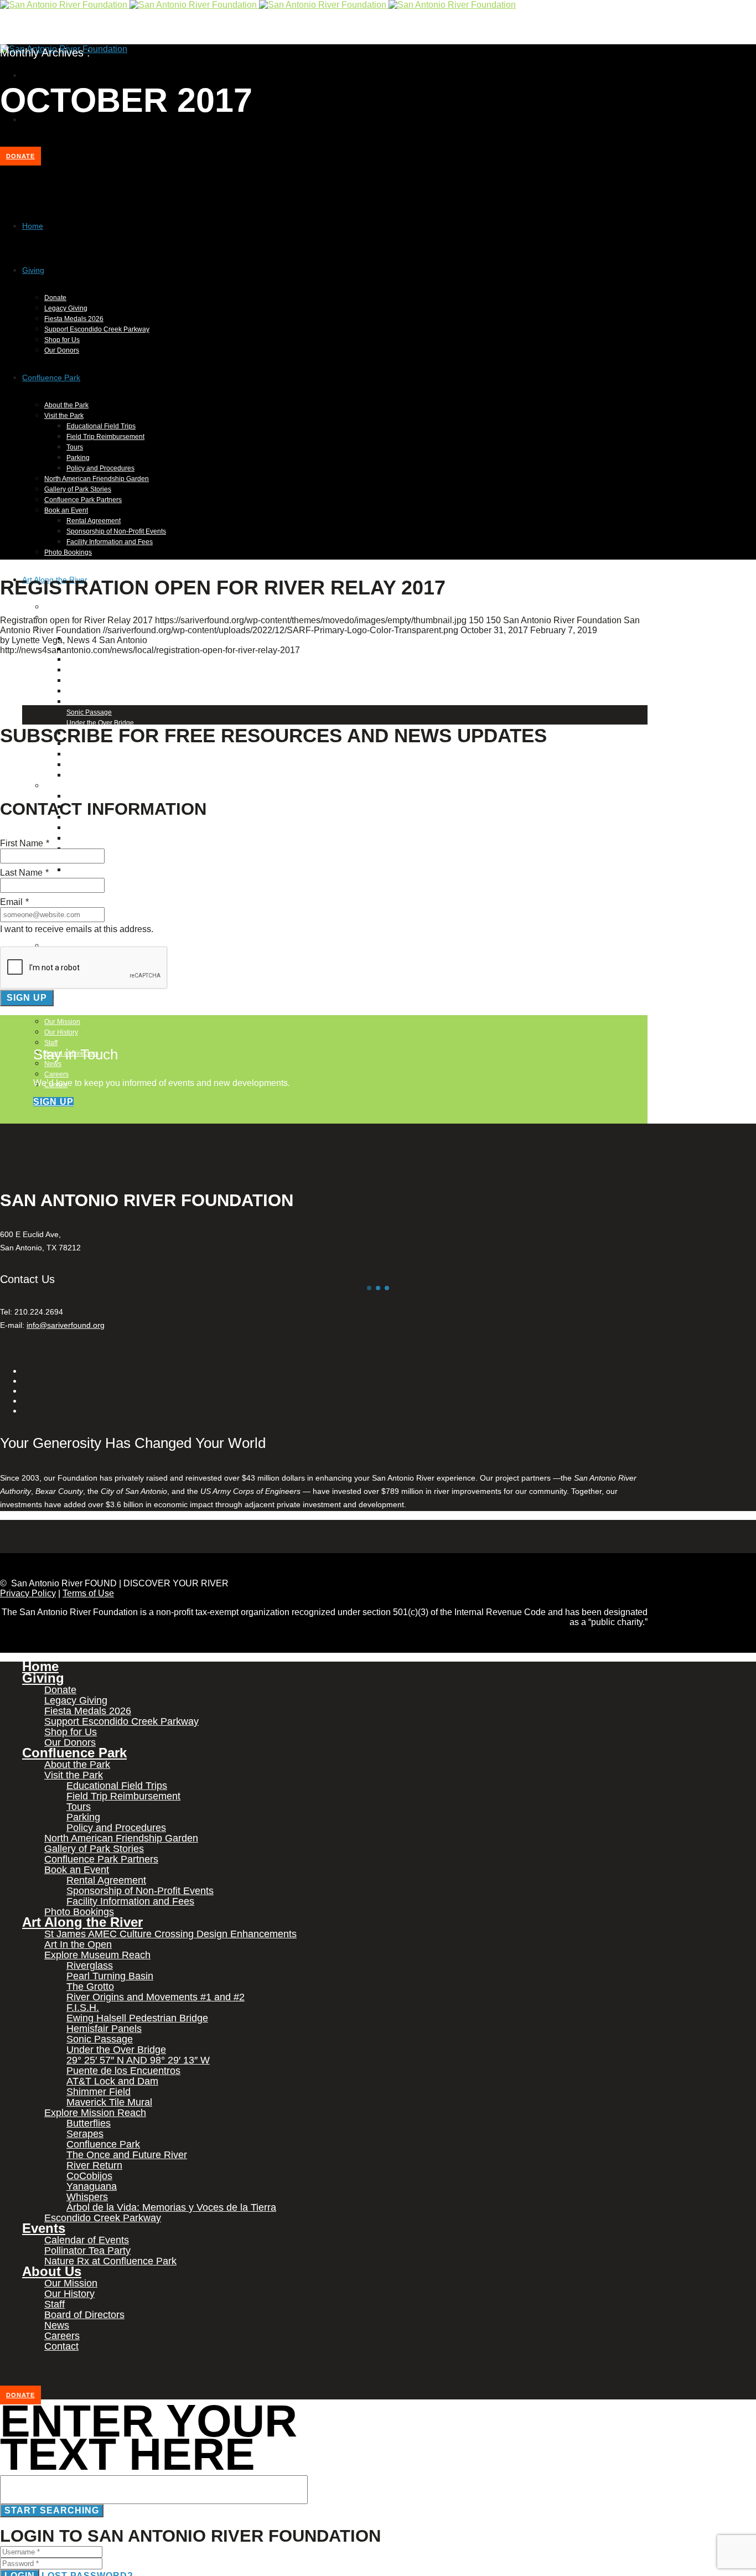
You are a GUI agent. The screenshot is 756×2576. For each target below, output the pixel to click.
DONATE (20, 156)
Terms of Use (88, 1593)
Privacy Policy (28, 1593)
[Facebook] (25, 75)
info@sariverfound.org (66, 1325)
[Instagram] (25, 119)
